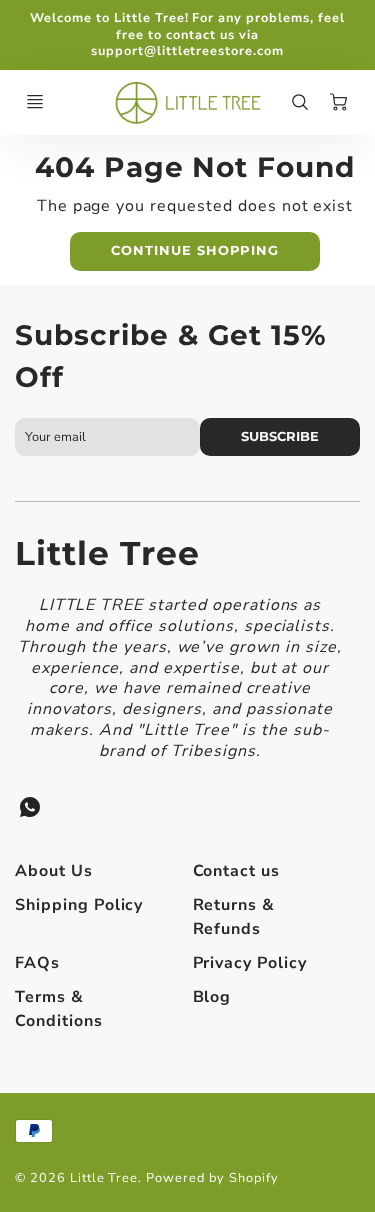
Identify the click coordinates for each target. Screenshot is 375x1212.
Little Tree (107, 553)
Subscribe (280, 436)
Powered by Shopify (212, 1178)
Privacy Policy (250, 963)
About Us (54, 871)
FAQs (37, 963)
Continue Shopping (195, 250)
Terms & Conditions (59, 1009)
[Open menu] (35, 102)
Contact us (237, 871)
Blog (212, 997)
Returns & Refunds (234, 917)
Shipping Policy (79, 905)
